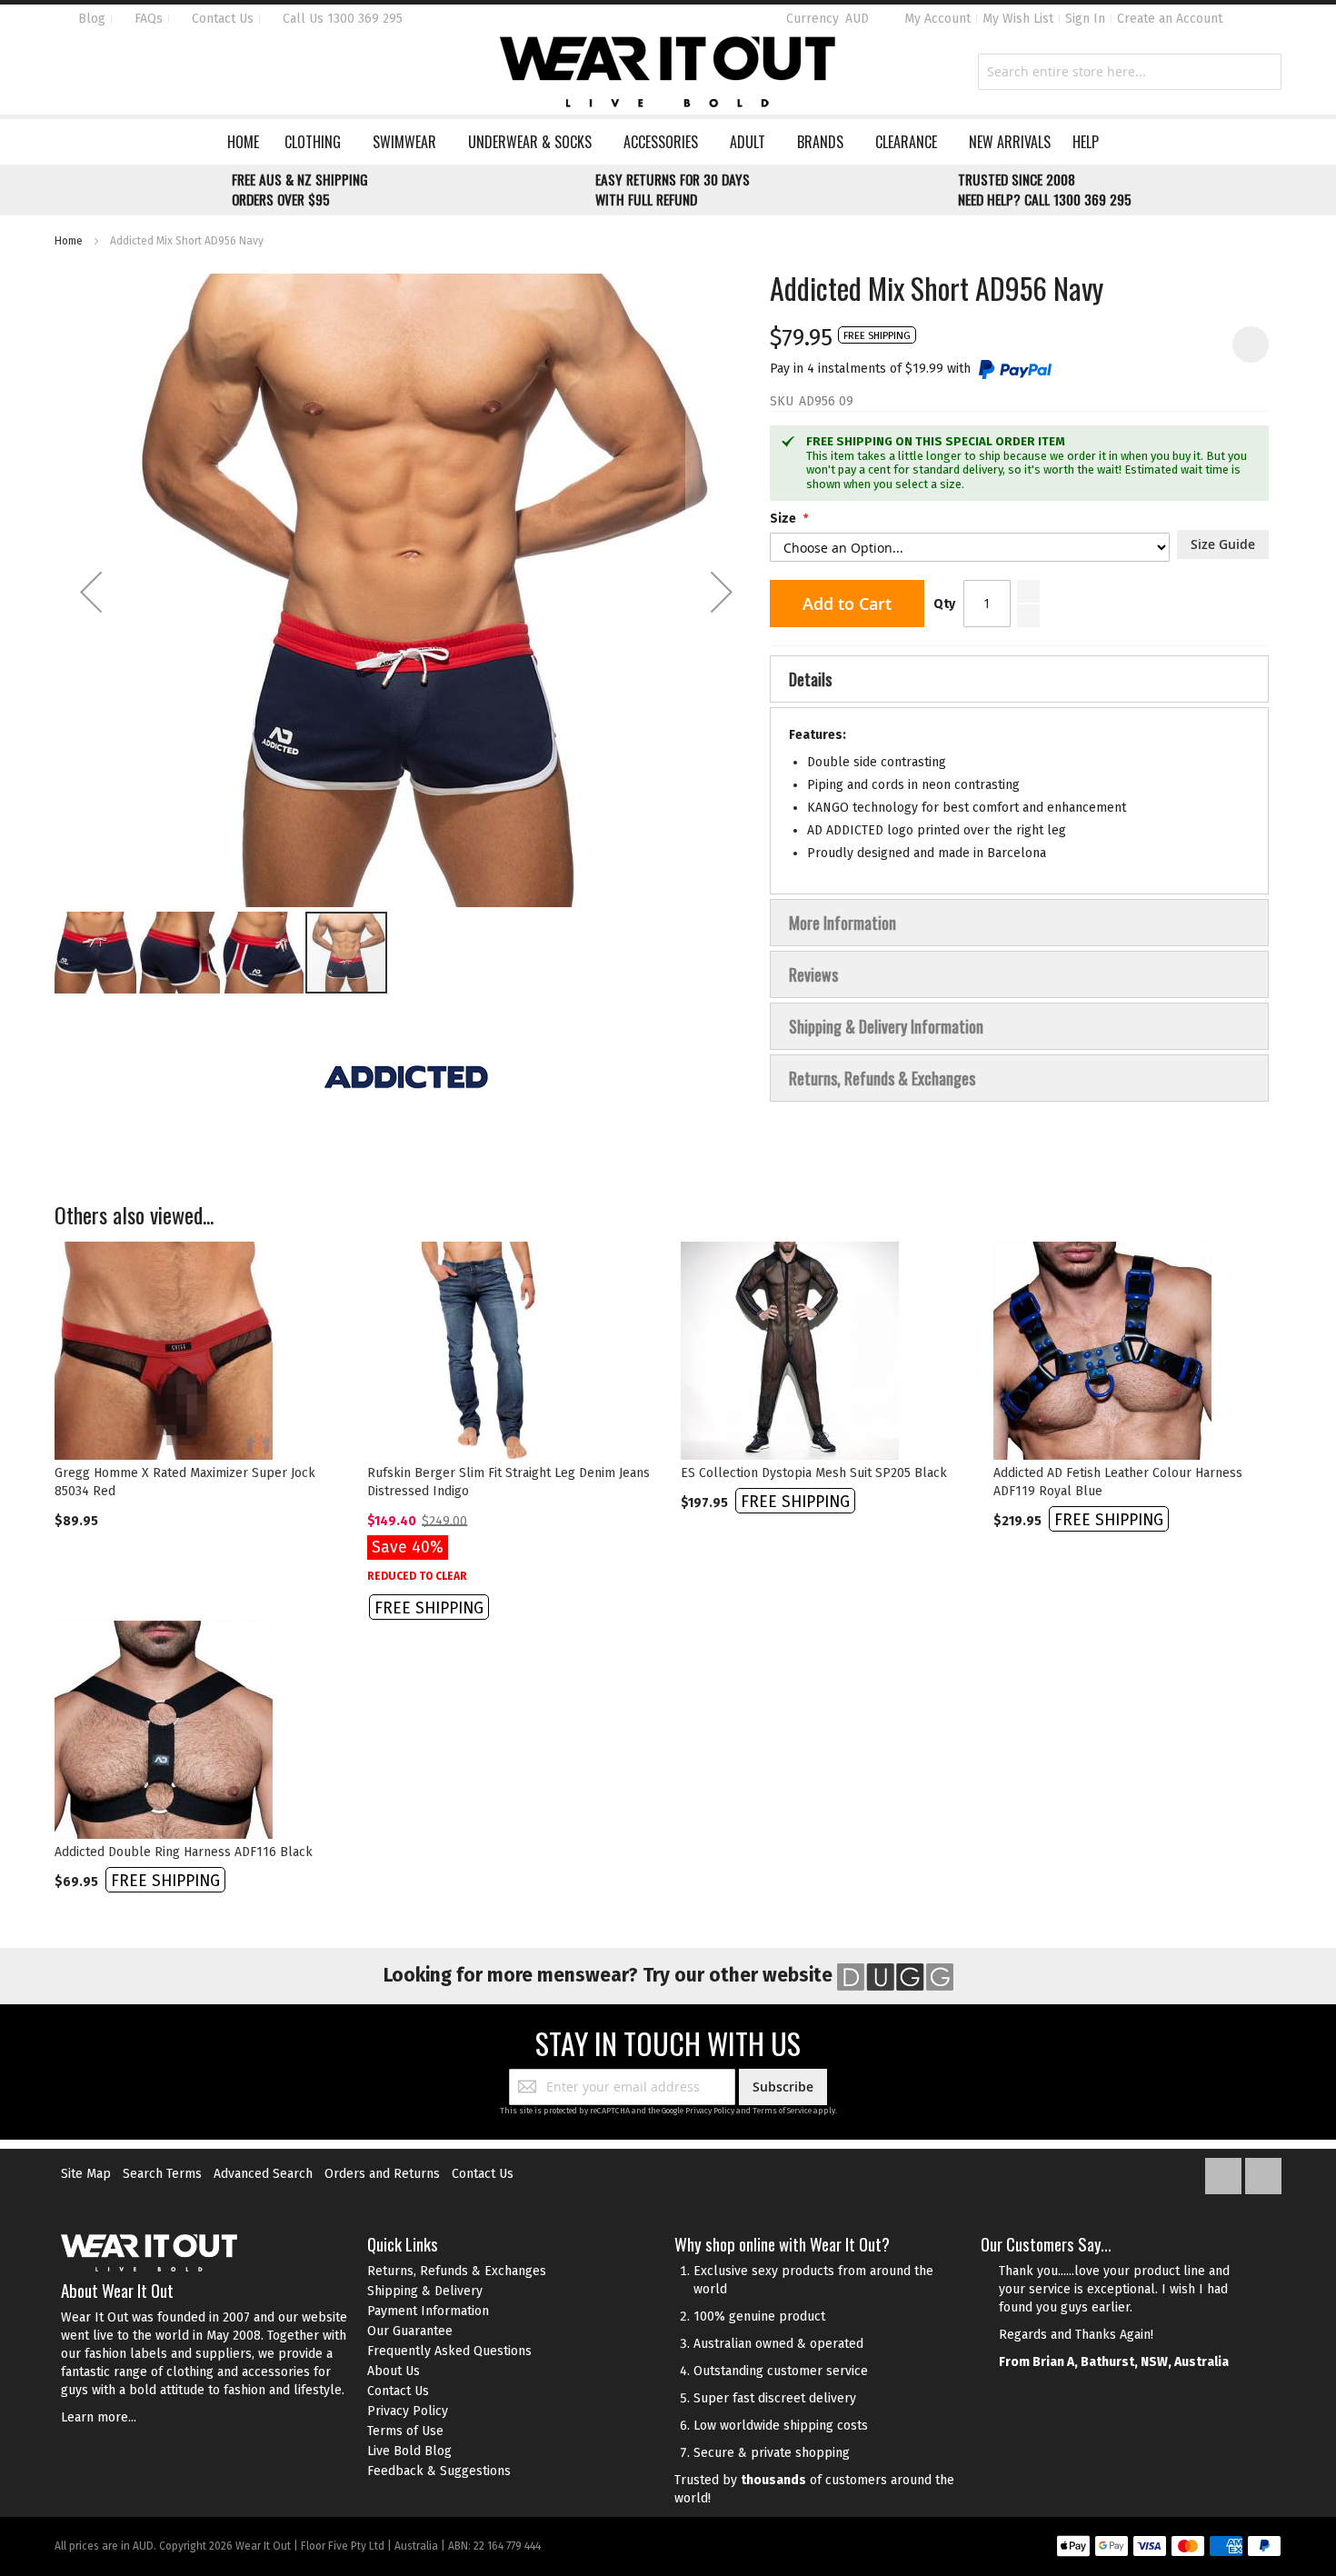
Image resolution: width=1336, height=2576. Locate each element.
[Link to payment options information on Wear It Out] (1169, 2549)
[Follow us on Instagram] (1263, 2172)
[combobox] (1130, 72)
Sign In (1085, 19)
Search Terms (162, 2174)
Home (69, 241)
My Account (937, 19)
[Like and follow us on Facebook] (1225, 2172)
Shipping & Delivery (425, 2291)
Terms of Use (405, 2431)
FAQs (147, 19)
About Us (394, 2371)
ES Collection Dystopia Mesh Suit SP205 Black (814, 1473)
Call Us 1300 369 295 (341, 19)
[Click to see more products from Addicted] (406, 1077)
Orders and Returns (382, 2174)
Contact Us (221, 19)
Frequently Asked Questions (449, 2351)
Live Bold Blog (409, 2451)
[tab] (1019, 679)
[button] (91, 592)
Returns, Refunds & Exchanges (457, 2271)
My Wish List (1018, 19)
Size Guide (1223, 544)
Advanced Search (263, 2174)
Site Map (86, 2174)
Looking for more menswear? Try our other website (610, 1975)
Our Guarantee (410, 2331)
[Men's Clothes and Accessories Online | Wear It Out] (668, 72)
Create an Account (1170, 19)
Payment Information (428, 2311)
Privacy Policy (710, 2111)
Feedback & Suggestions (439, 2471)
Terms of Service (782, 2111)
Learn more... (99, 2417)
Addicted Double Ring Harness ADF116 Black (184, 1852)
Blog (90, 19)
